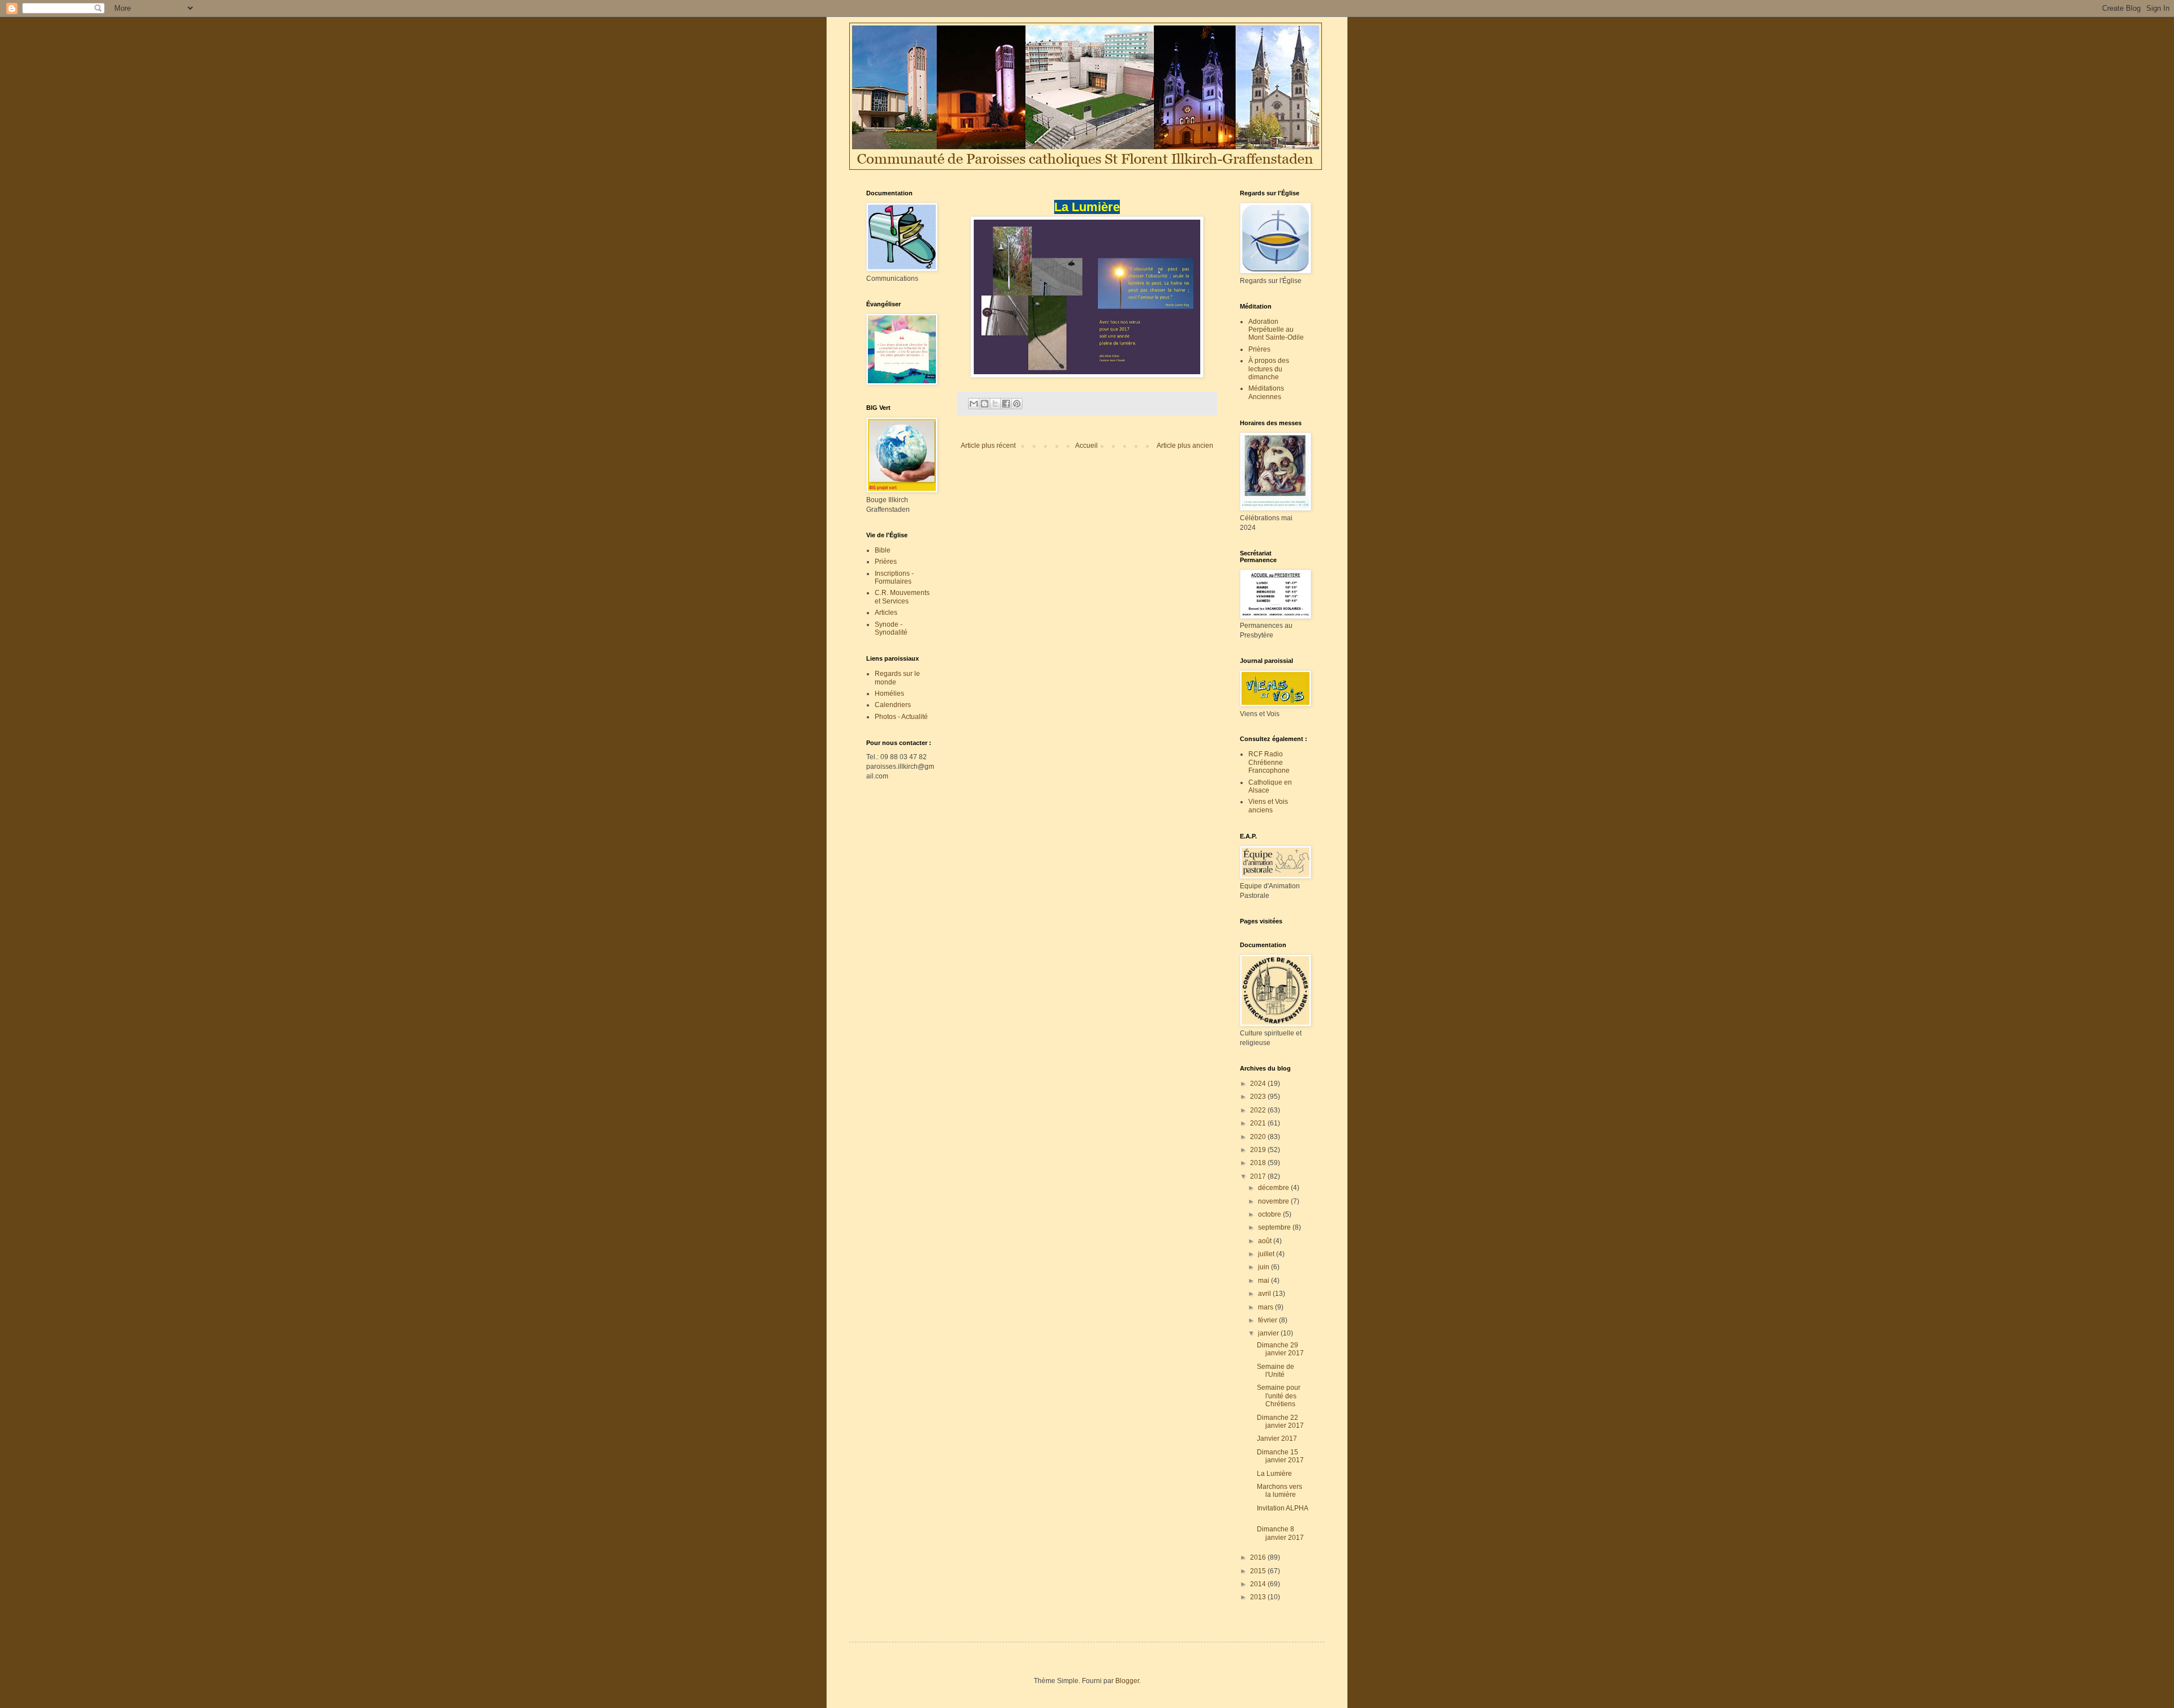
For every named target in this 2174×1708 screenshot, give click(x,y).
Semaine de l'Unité (1276, 1371)
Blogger (1127, 1681)
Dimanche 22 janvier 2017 (1282, 1422)
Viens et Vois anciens (1268, 806)
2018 (1259, 1163)
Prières (886, 562)
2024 (1259, 1084)
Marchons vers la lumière (1279, 1491)
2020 (1259, 1137)
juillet (1267, 1254)
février (1268, 1320)
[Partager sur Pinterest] (1017, 404)
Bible (883, 550)
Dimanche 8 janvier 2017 (1282, 1533)
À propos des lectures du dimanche (1269, 369)
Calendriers (893, 705)
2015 (1259, 1571)
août (1266, 1241)
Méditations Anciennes (1266, 392)
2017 (1259, 1176)
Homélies (889, 694)
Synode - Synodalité (891, 628)
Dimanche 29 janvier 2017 (1280, 1349)
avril (1265, 1294)
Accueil (1086, 446)
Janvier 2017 (1279, 1439)
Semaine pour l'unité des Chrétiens (1279, 1396)
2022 (1259, 1110)
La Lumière (1274, 1474)
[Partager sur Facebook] (1006, 404)
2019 (1259, 1150)
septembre (1275, 1227)
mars (1266, 1307)
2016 (1259, 1557)
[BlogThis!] (985, 404)
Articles (886, 613)
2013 (1259, 1597)
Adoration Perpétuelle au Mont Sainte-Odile (1276, 330)
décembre (1274, 1188)
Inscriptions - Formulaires (894, 577)
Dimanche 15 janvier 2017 (1280, 1456)
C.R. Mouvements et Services (902, 597)
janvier (1269, 1333)
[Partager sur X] (995, 404)
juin (1264, 1267)
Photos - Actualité (901, 717)
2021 (1259, 1123)
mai (1264, 1281)
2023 (1259, 1097)
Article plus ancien (1185, 446)
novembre (1274, 1201)
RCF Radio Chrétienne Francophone (1269, 762)
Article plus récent (988, 446)
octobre (1270, 1214)
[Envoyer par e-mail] (974, 404)
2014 (1259, 1584)
